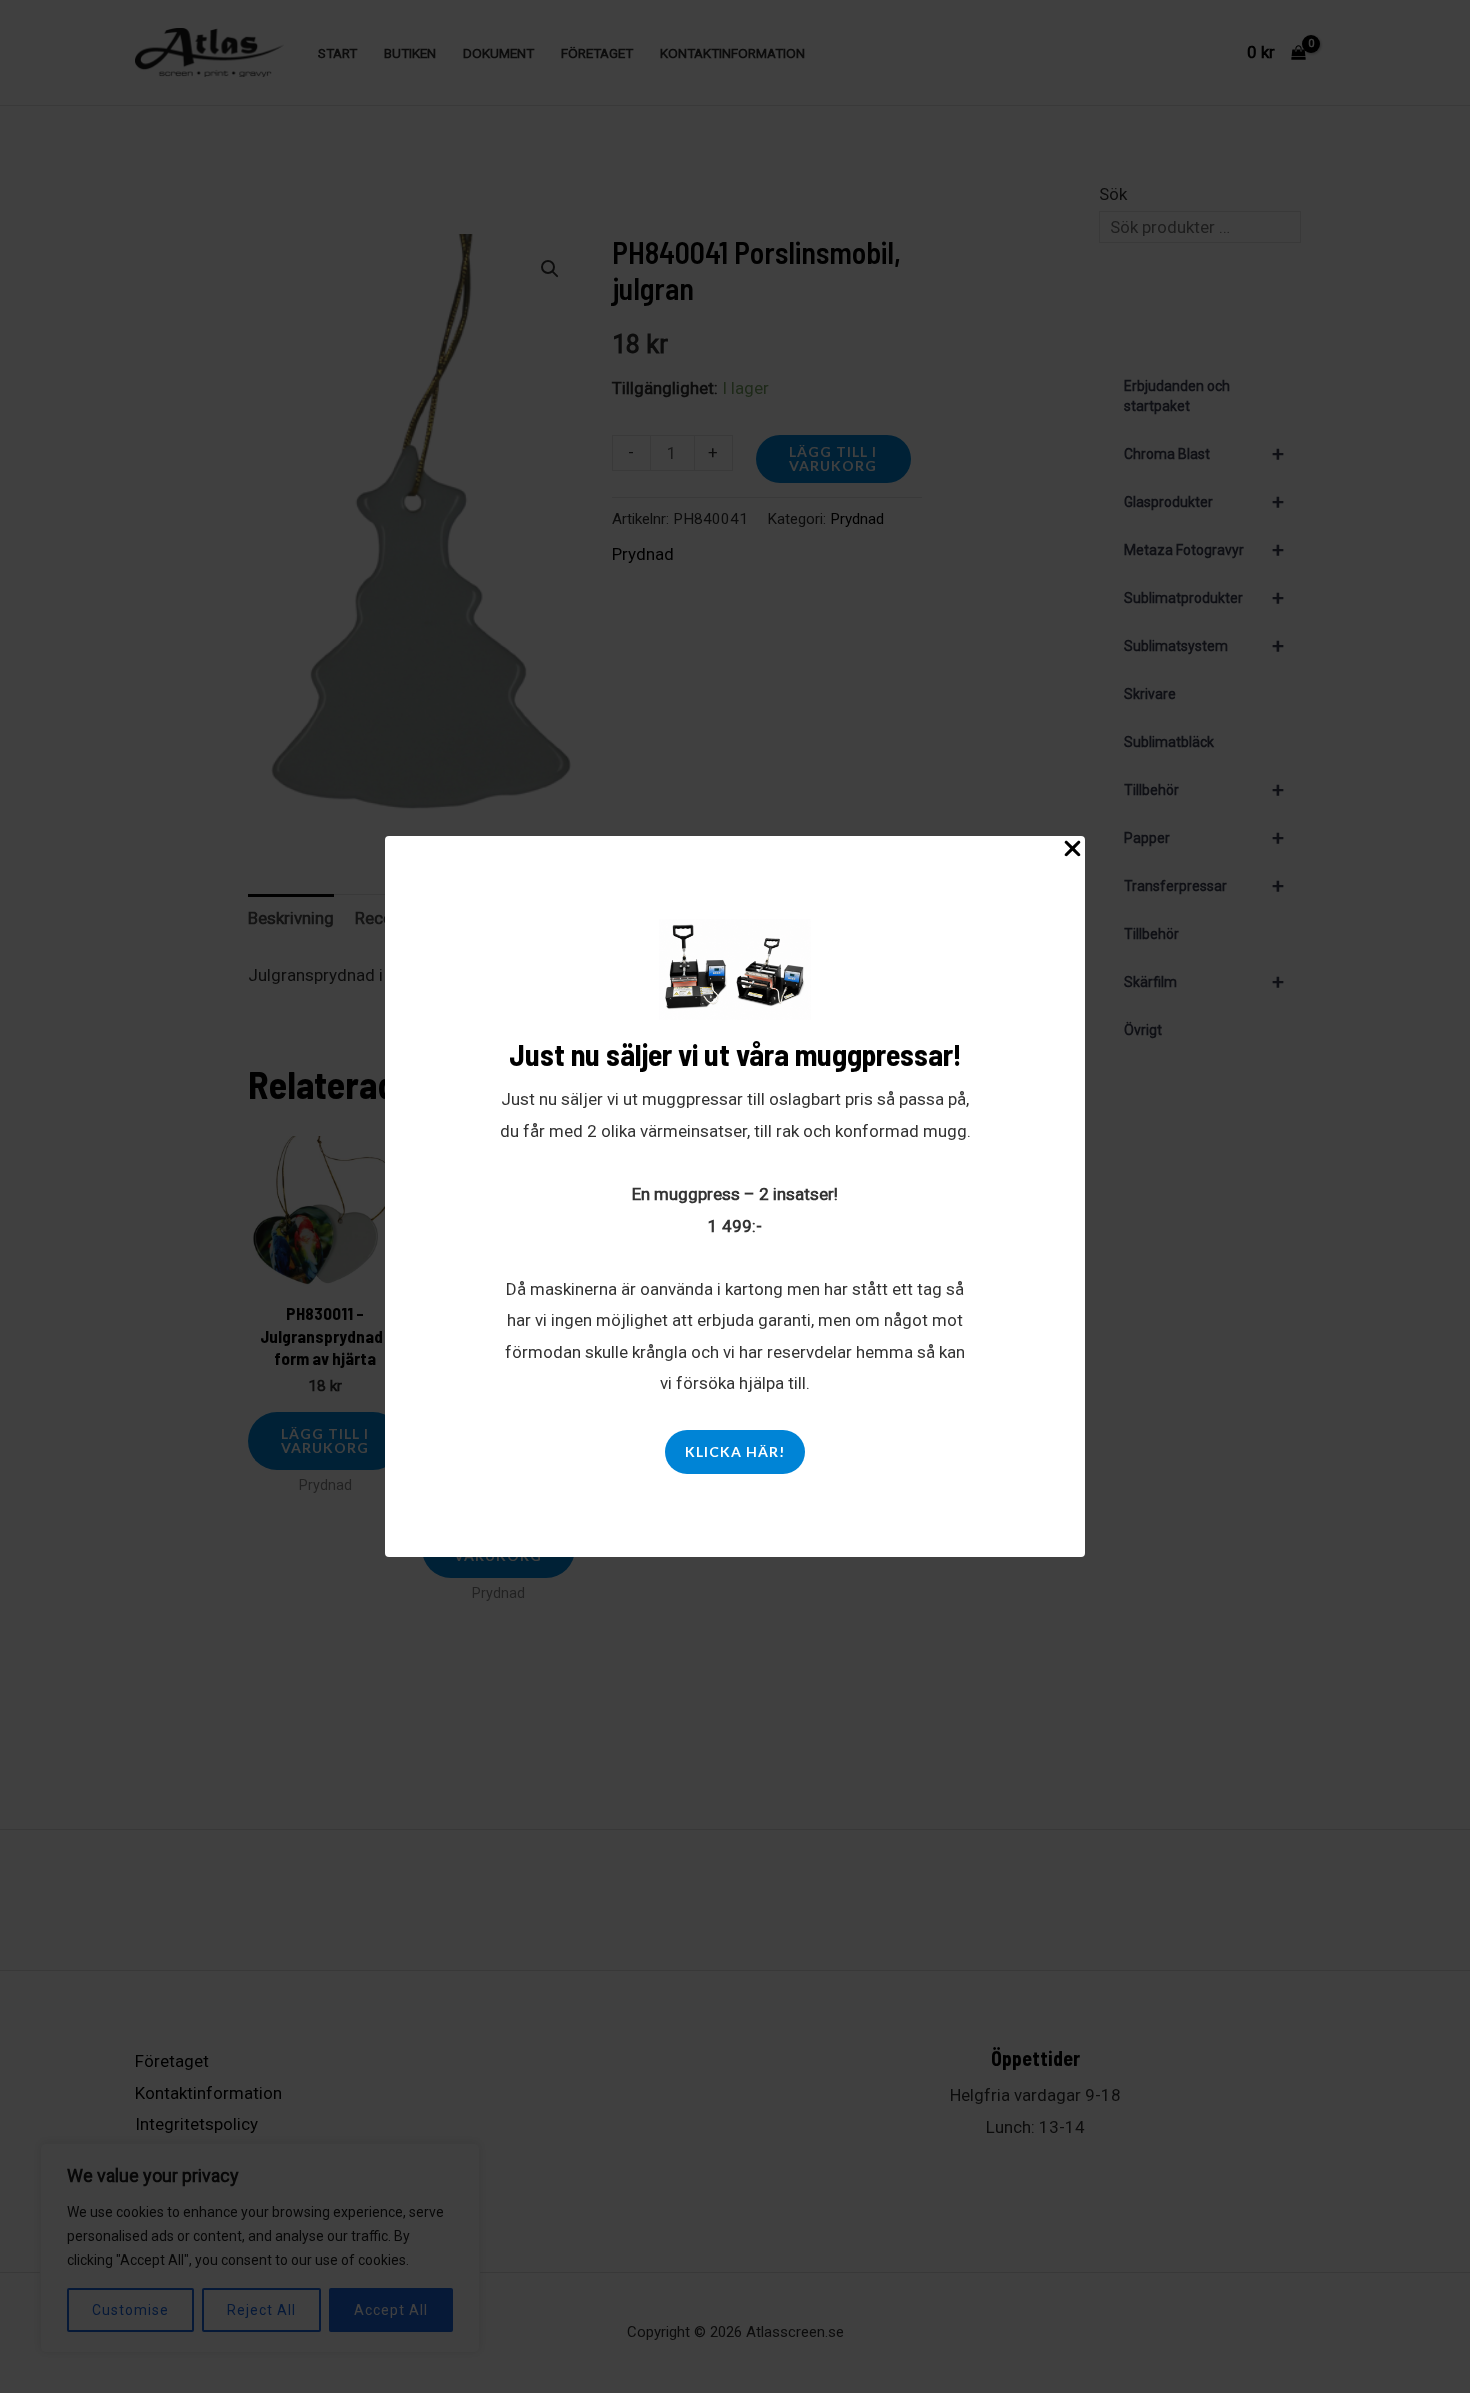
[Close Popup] (1072, 849)
